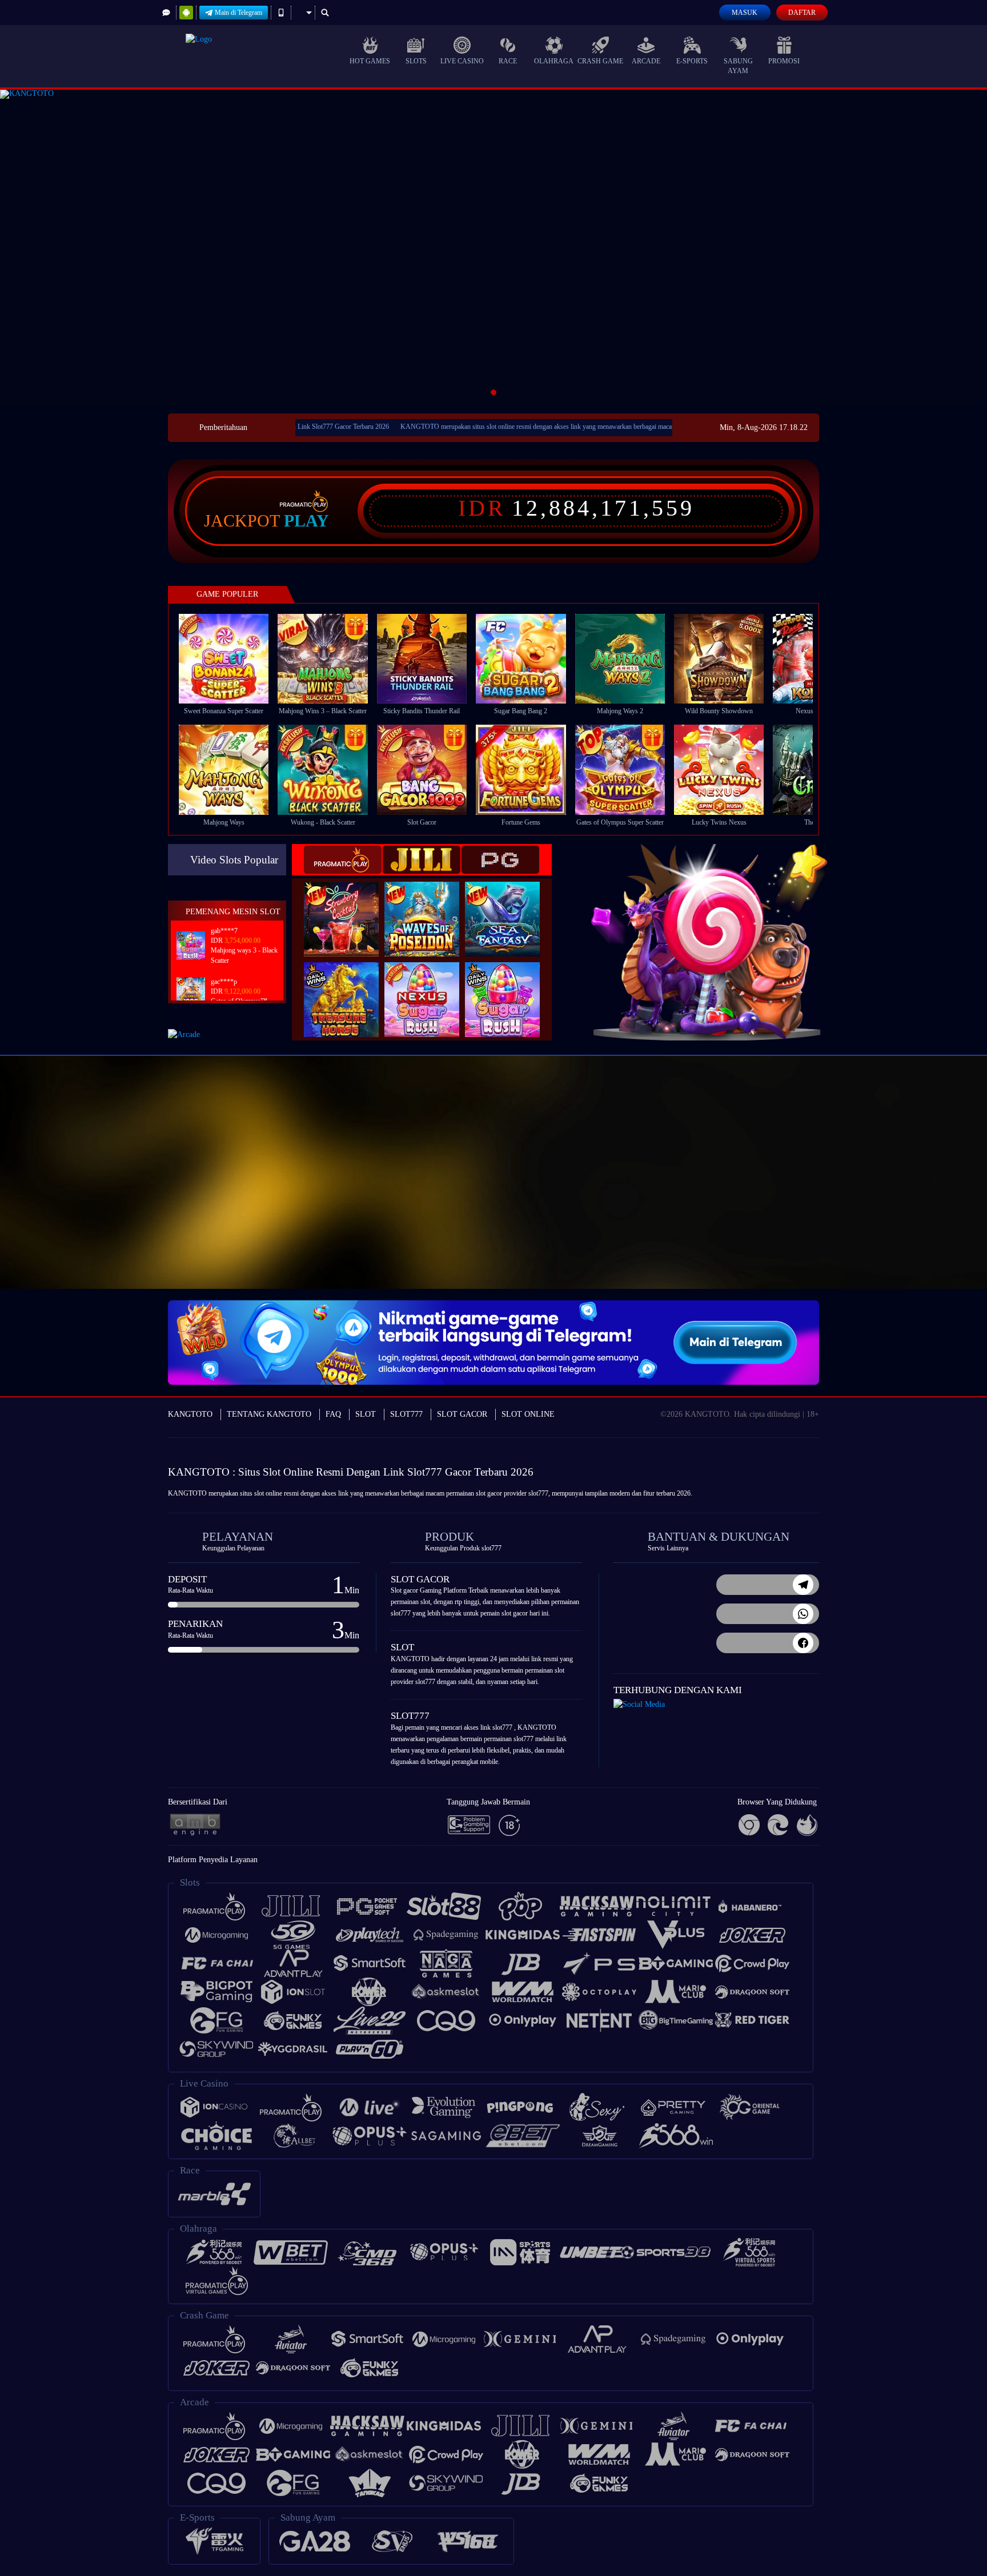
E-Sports (692, 61)
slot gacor (489, 1493)
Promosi (784, 61)
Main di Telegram (238, 13)
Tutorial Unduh (941, 1197)
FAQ (333, 1414)
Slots (416, 61)
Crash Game (600, 61)
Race (508, 61)
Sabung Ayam (738, 66)
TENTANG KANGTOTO (269, 1414)
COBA (348, 907)
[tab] (343, 860)
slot (259, 1493)
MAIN (231, 659)
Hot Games (370, 61)
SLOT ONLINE (528, 1414)
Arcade (646, 61)
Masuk (745, 13)
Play (306, 521)
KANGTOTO (190, 1414)
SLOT (366, 1414)
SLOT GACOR (462, 1414)
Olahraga (554, 61)
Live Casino (462, 61)
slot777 (538, 1493)
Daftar (802, 13)
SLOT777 (406, 1414)
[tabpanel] (493, 247)
